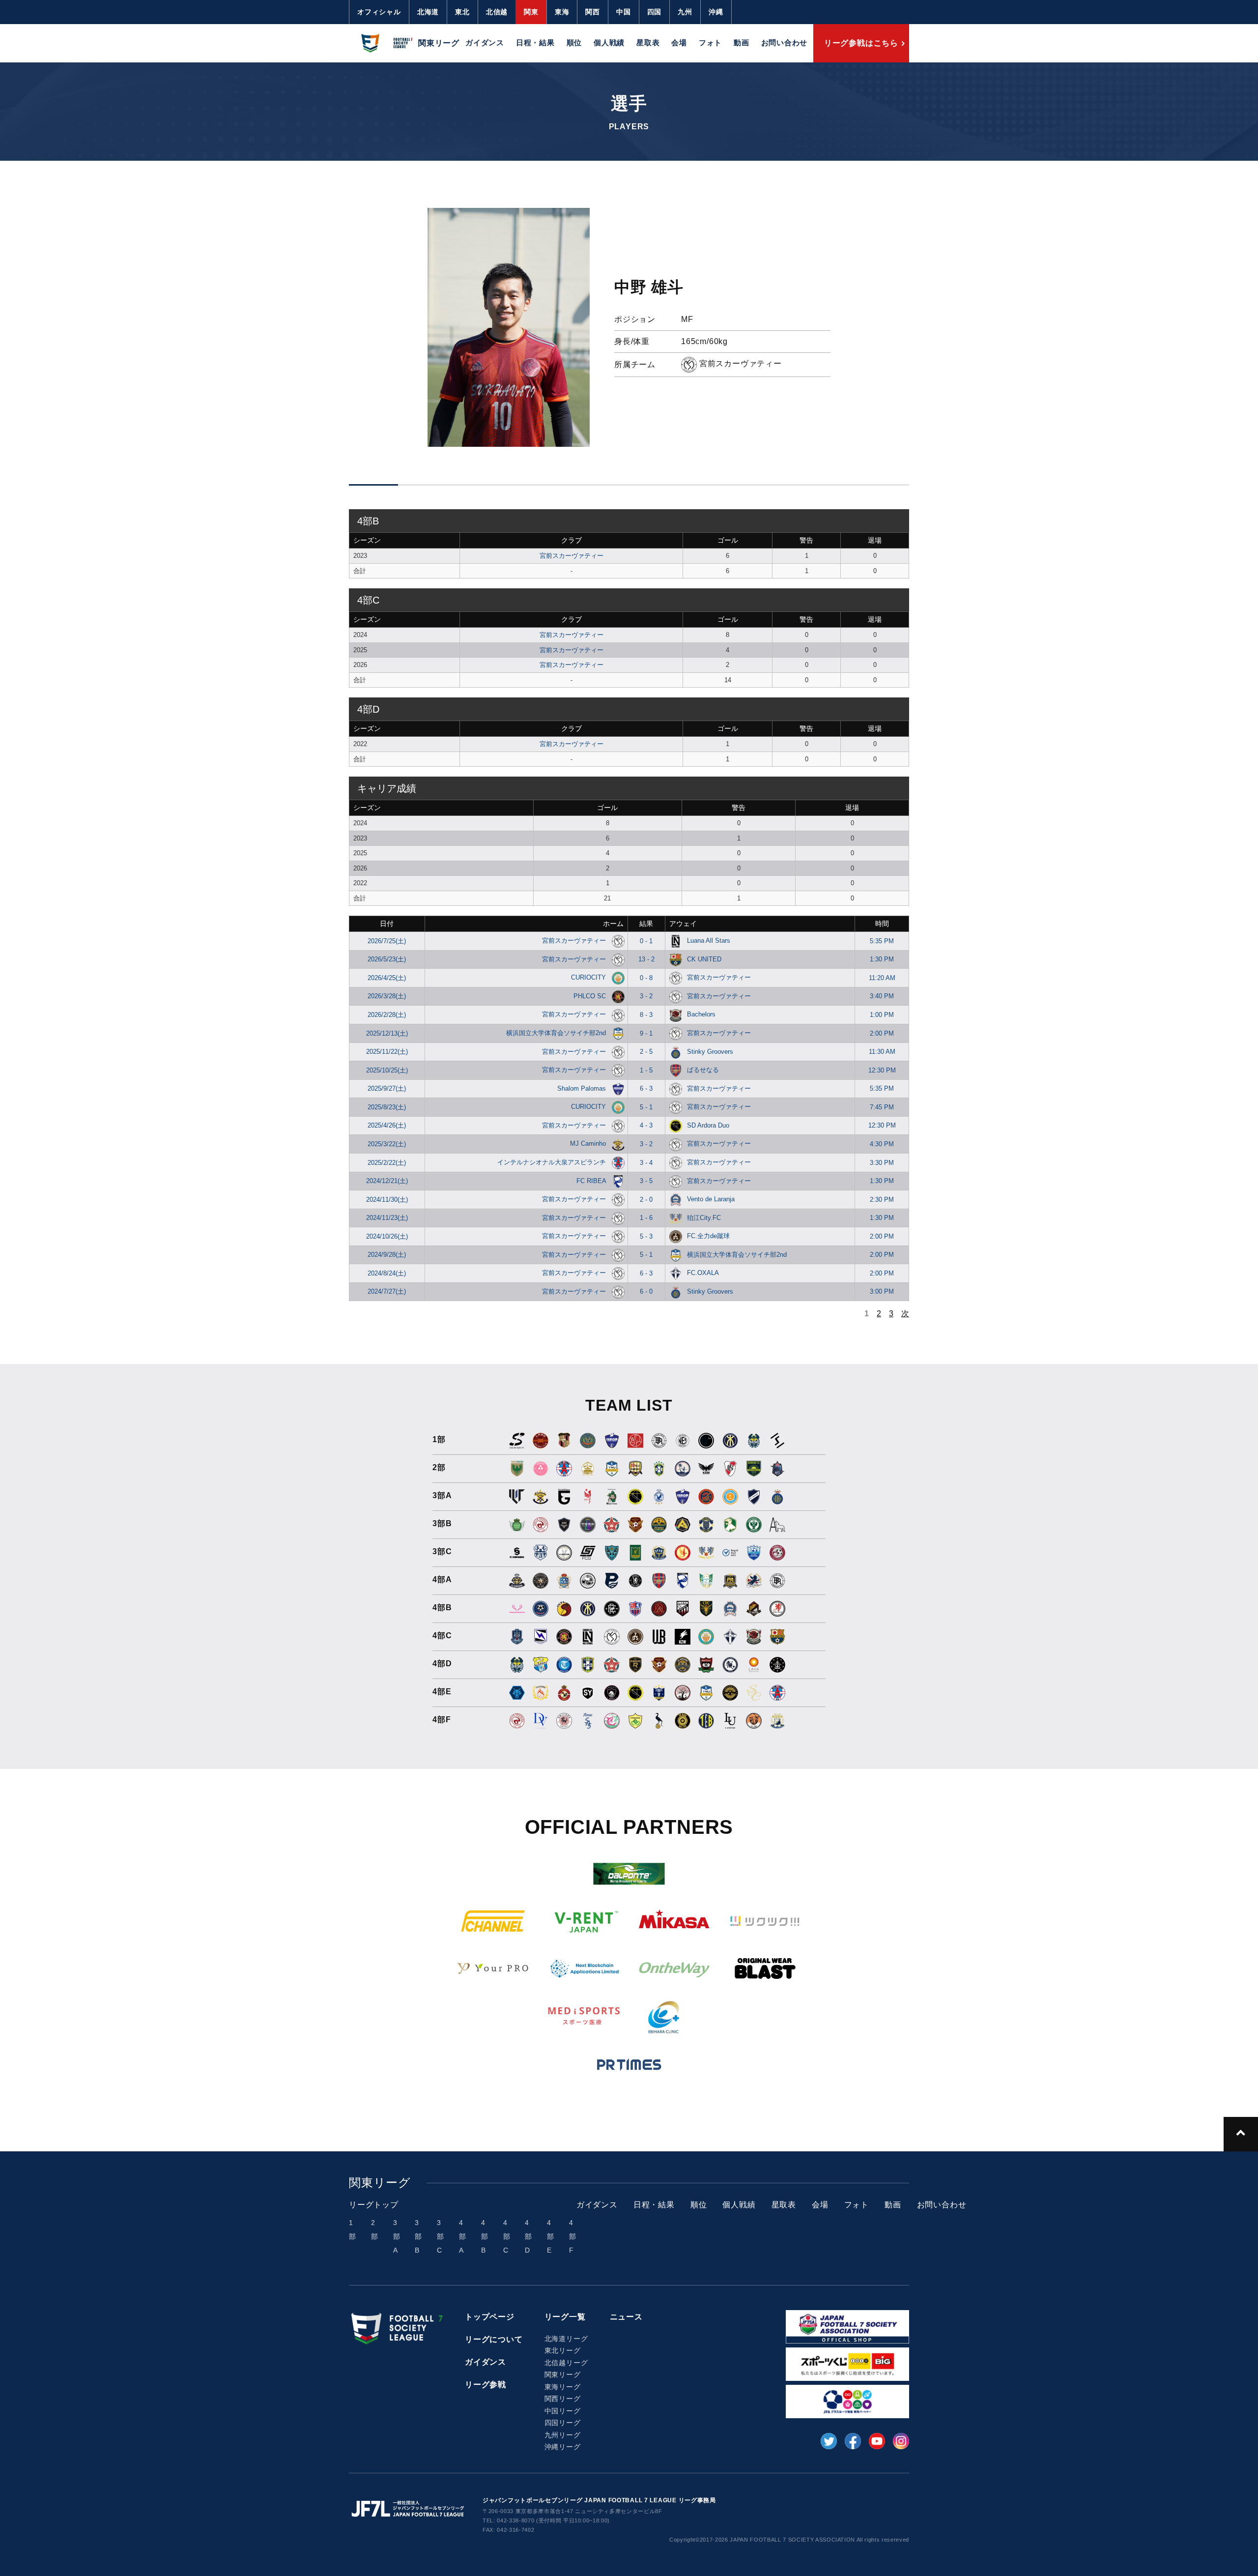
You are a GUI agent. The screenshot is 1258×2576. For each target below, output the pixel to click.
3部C (441, 2236)
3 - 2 (646, 996)
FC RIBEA (592, 1181)
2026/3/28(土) (387, 996)
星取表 (648, 43)
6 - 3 (646, 1088)
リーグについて (494, 2339)
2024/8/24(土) (387, 1273)
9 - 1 (646, 1033)
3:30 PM (882, 1163)
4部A (463, 2236)
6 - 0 (646, 1291)
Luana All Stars (709, 941)
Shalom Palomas (583, 1088)
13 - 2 (646, 959)
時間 (882, 924)
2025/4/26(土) (387, 1125)
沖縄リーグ (563, 2447)
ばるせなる (703, 1070)
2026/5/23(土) (387, 959)
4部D (529, 2236)
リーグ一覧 (565, 2317)
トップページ (490, 2317)
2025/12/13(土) (387, 1033)
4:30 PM (882, 1144)
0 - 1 (646, 941)
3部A (397, 2236)
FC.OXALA (703, 1273)
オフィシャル (379, 12)
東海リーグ (563, 2387)
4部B (485, 2236)
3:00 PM (882, 1291)
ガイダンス (485, 43)
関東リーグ (563, 2374)
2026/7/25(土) (387, 941)
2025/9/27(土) (387, 1088)
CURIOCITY (589, 977)
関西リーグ (563, 2399)
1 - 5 (646, 1070)
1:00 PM (882, 1015)
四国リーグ (563, 2423)
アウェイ (683, 924)
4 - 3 (646, 1125)
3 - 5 (646, 1181)
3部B (418, 2236)
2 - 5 (646, 1052)
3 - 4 (646, 1163)
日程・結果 (535, 43)
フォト (710, 43)
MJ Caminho (589, 1143)
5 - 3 (646, 1236)
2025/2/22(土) (387, 1163)
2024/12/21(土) (387, 1181)
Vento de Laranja (711, 1199)
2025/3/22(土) (387, 1144)
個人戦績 (609, 43)
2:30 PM (882, 1200)
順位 (574, 43)
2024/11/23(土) (387, 1218)
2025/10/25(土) (387, 1070)
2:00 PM (882, 1033)
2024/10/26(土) (387, 1236)
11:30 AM (882, 1052)
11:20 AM (882, 978)
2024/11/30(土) (387, 1200)
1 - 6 (646, 1218)
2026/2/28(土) (387, 1015)
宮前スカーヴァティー (572, 556)
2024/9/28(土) (387, 1255)
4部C (507, 2236)
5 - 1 (646, 1107)
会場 (679, 43)
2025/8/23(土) (387, 1107)
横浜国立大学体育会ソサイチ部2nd (557, 1033)
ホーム (613, 924)
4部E (551, 2236)
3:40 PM (882, 996)
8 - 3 (646, 1015)
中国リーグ (563, 2411)
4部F (573, 2236)
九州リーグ (563, 2435)
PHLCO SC (591, 996)
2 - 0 (646, 1200)
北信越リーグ (566, 2363)
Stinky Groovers (710, 1052)
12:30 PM (882, 1070)
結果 (646, 924)
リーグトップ (374, 2205)
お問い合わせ (785, 43)
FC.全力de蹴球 (708, 1236)
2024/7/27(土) (387, 1291)
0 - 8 (646, 978)
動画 (742, 43)
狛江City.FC (704, 1218)
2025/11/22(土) (387, 1052)
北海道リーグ (566, 2339)
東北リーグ (563, 2350)
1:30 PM (882, 959)
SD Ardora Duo (708, 1125)
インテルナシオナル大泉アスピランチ (553, 1162)
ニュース (626, 2317)
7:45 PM (882, 1107)
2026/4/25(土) (387, 978)
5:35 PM (882, 941)
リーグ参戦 (486, 2385)
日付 (387, 924)
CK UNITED (704, 959)
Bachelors (701, 1014)
